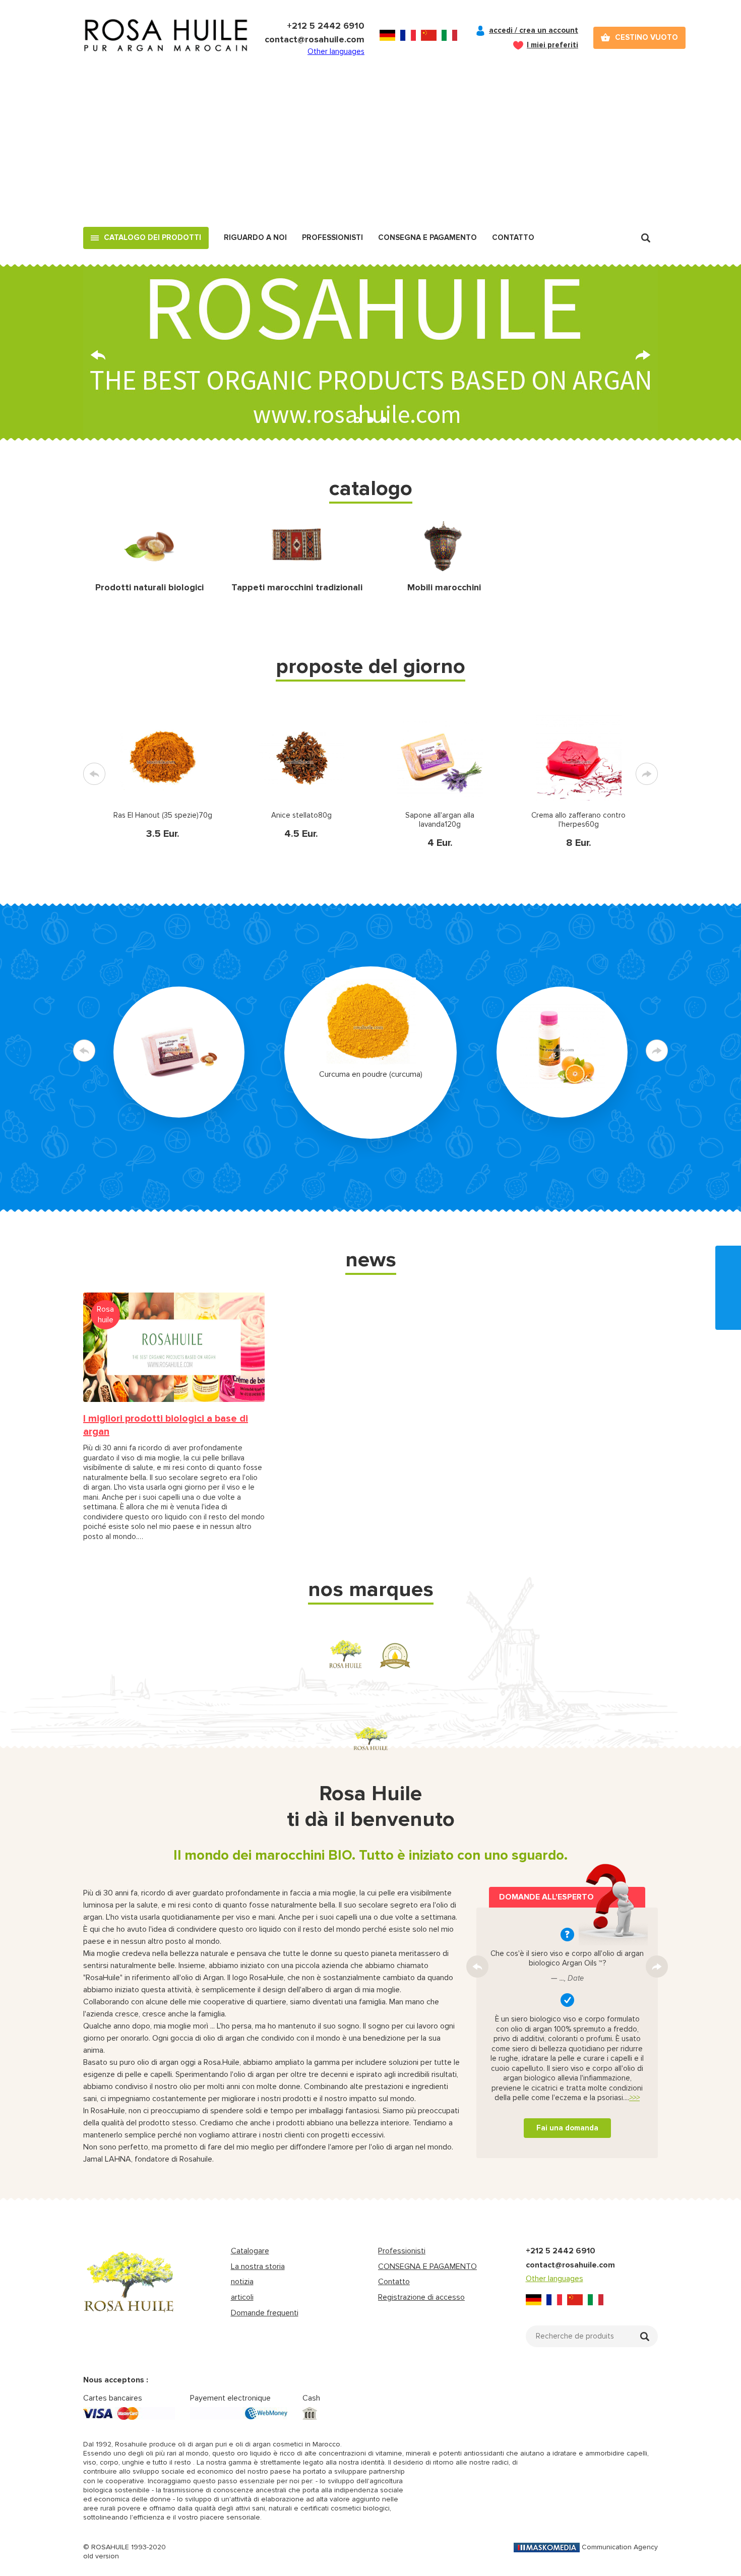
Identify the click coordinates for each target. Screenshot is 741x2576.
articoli (242, 2297)
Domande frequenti (265, 2313)
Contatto (513, 237)
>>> (634, 2098)
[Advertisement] (371, 151)
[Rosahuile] (166, 38)
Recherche (646, 238)
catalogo (371, 488)
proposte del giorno (371, 666)
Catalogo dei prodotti (152, 237)
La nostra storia (258, 2266)
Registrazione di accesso (421, 2297)
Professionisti (332, 237)
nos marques (371, 1589)
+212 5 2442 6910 (326, 26)
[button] (357, 420)
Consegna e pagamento (427, 237)
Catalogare (250, 2251)
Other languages (336, 51)
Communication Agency (620, 2547)
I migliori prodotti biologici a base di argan (166, 1425)
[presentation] (98, 355)
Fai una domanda (567, 2128)
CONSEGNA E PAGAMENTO (427, 2266)
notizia (242, 2282)
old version (101, 2556)
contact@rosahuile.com (315, 39)
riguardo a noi (255, 237)
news (371, 1260)
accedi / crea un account (534, 30)
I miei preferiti (552, 45)
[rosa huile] (129, 2291)
